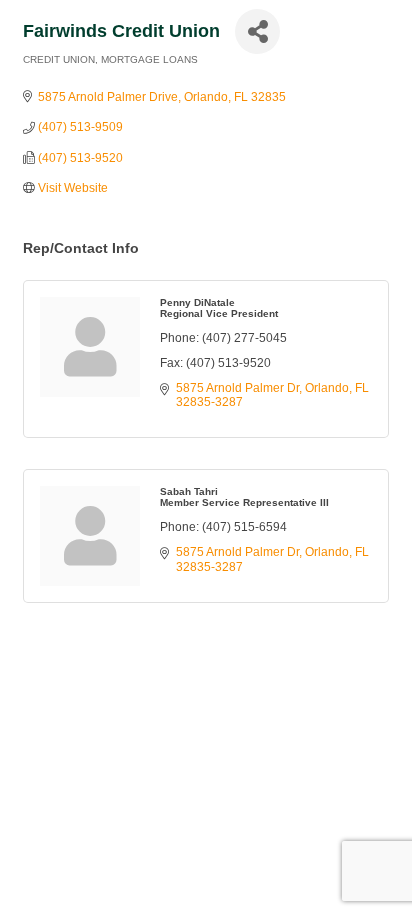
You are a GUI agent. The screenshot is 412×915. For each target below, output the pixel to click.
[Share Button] (257, 31)
